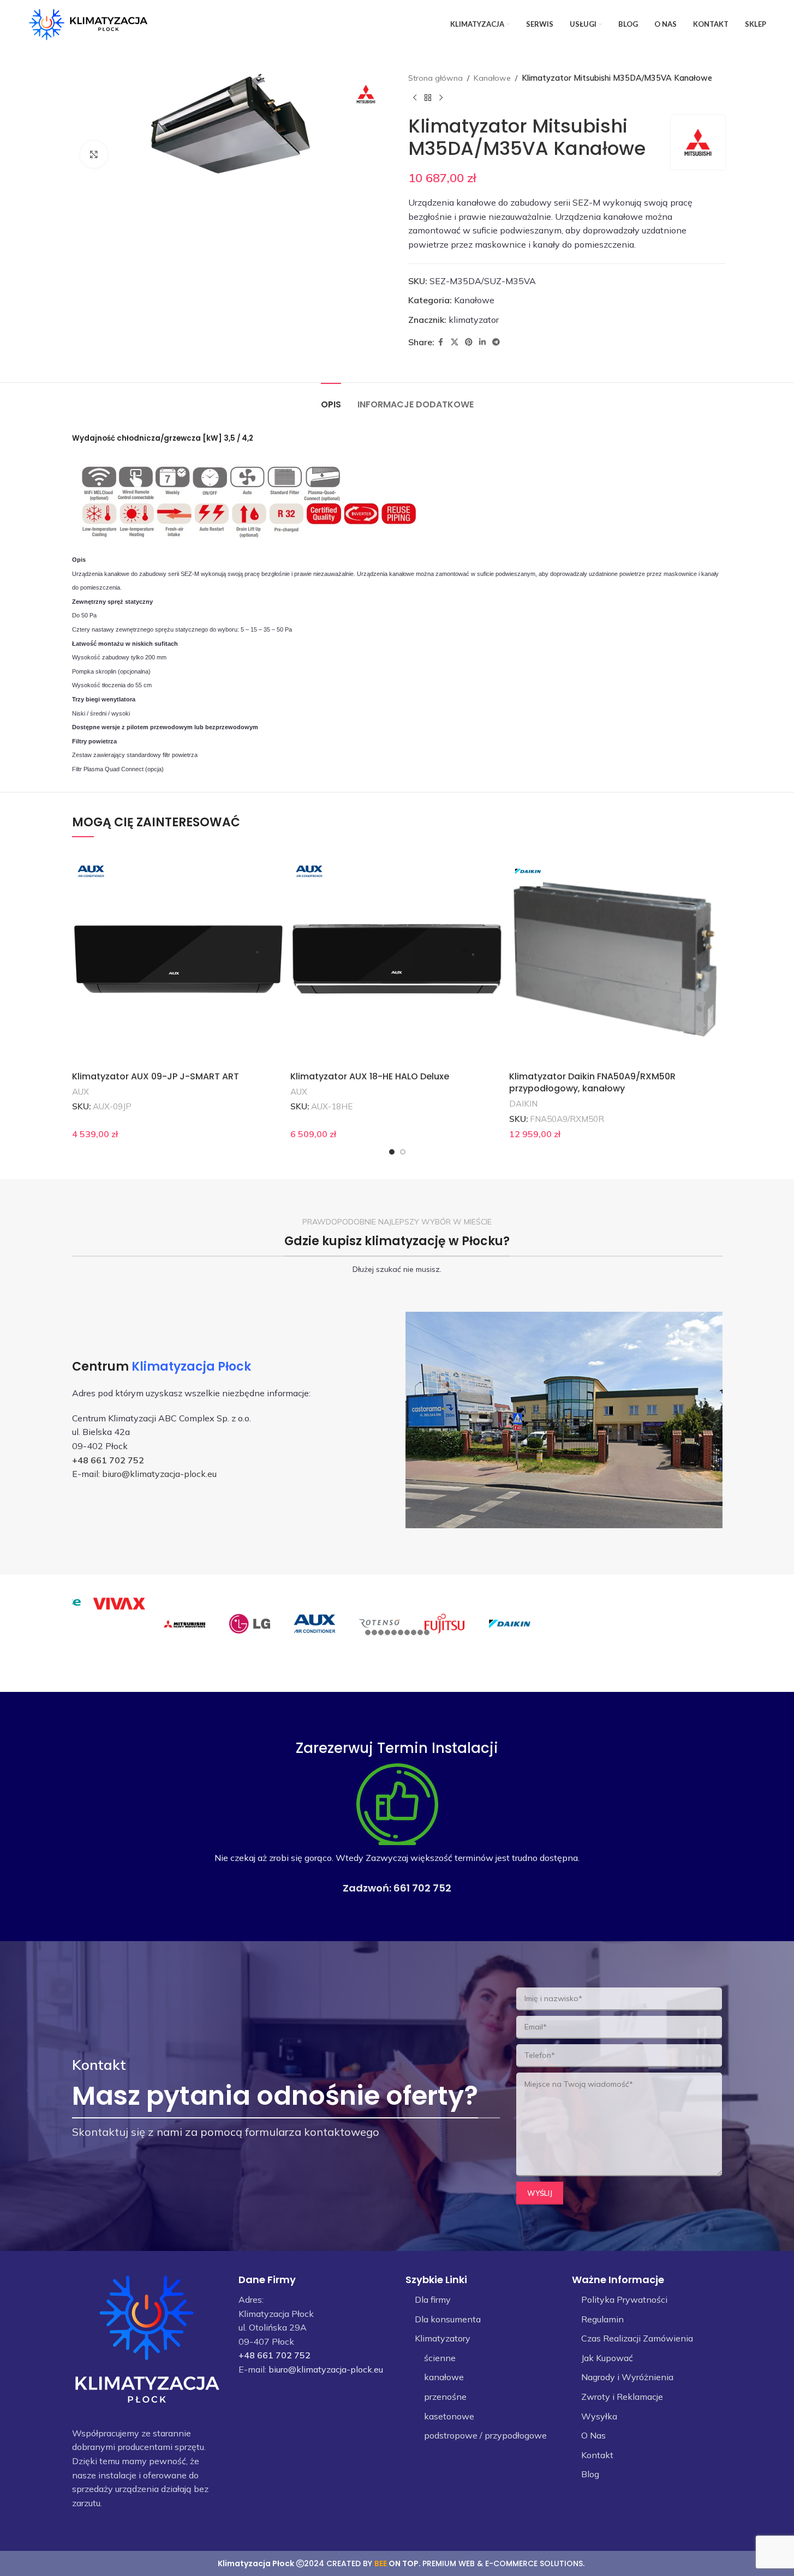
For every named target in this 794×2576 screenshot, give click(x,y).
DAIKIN (523, 1104)
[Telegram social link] (496, 342)
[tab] (331, 399)
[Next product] (441, 98)
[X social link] (455, 342)
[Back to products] (428, 98)
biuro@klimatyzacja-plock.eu (159, 1474)
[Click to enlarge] (94, 154)
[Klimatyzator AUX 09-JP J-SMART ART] (179, 959)
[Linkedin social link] (482, 342)
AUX (80, 1092)
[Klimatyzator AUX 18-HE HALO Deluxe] (397, 959)
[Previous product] (415, 98)
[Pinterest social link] (469, 342)
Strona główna (435, 78)
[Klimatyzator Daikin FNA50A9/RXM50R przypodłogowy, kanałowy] (616, 959)
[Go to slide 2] (403, 1152)
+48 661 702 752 (108, 1460)
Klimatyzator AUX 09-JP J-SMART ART (156, 1076)
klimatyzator (474, 320)
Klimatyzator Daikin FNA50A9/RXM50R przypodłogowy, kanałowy (592, 1082)
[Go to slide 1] (392, 1152)
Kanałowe (492, 78)
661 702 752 (422, 1888)
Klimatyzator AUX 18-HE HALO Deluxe (370, 1076)
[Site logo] (88, 23)
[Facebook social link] (441, 342)
